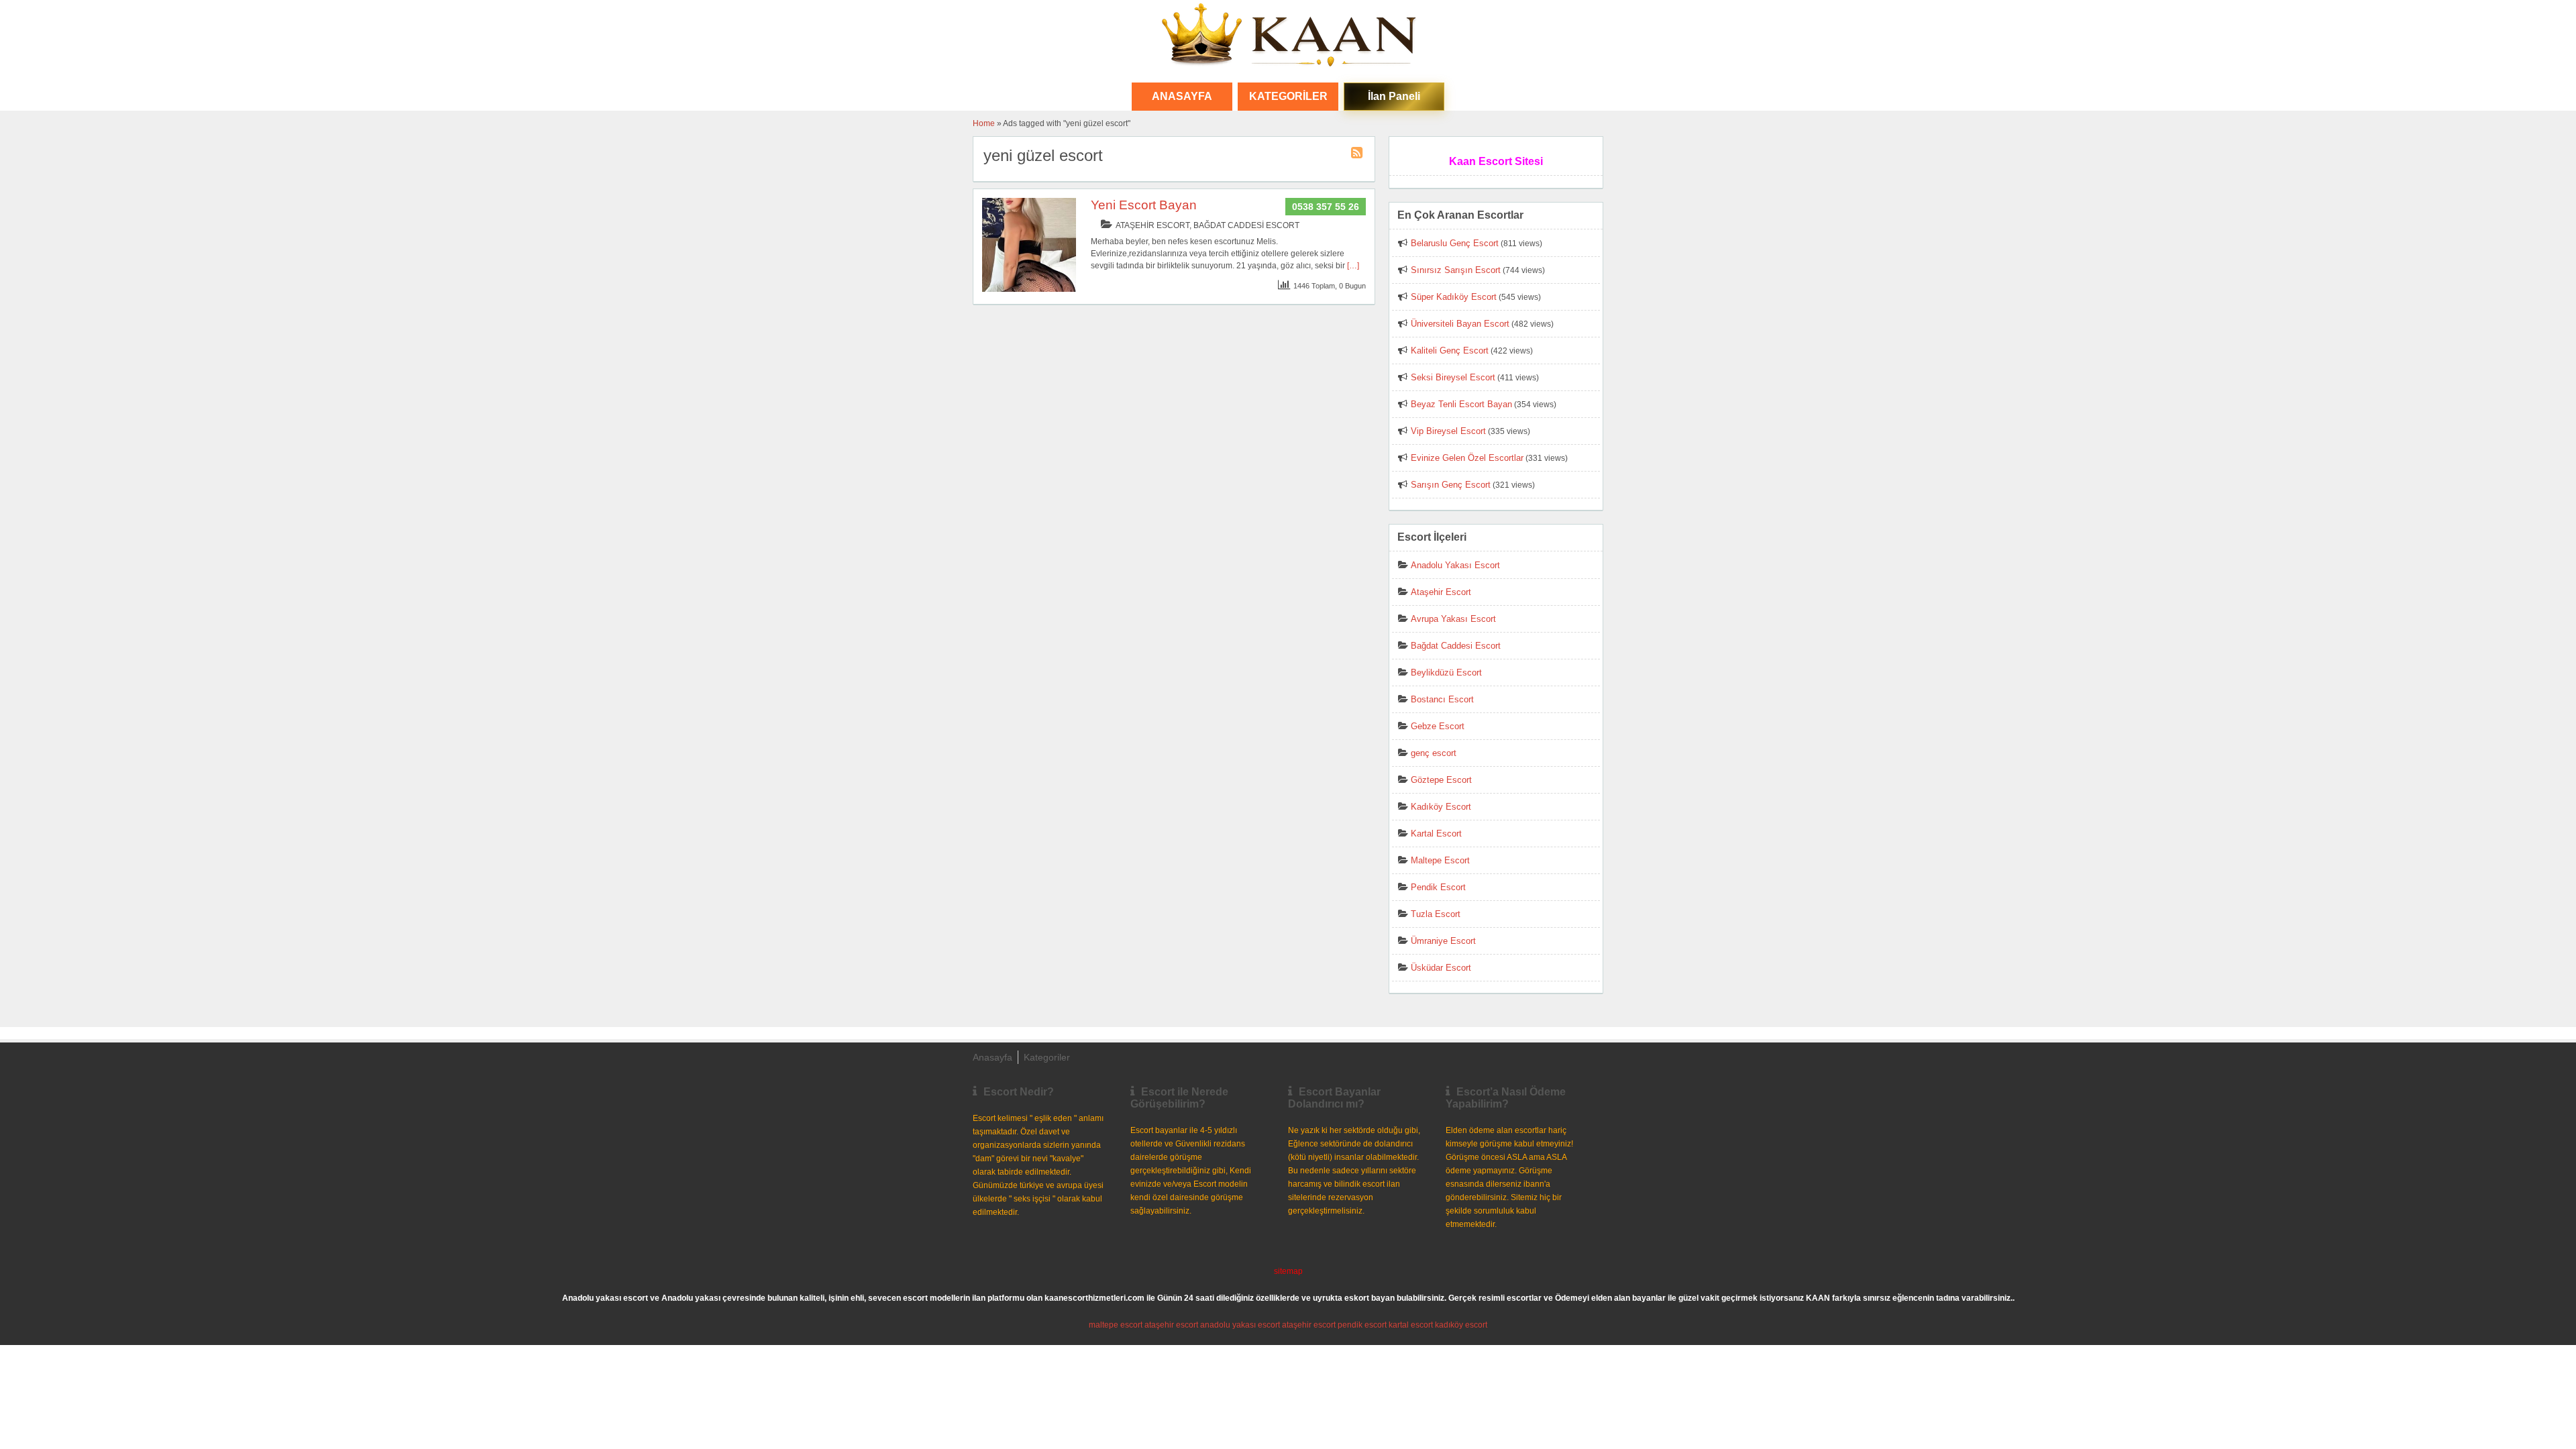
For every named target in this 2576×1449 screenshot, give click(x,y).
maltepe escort (1116, 1325)
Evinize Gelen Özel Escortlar (1467, 458)
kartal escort (1411, 1325)
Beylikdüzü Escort (1446, 673)
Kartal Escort (1436, 834)
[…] (1353, 266)
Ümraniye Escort (1443, 941)
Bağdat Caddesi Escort (1246, 225)
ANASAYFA (1182, 96)
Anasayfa (992, 1057)
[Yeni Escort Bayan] (1029, 289)
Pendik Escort (1438, 887)
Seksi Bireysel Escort (1453, 377)
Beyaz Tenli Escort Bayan (1461, 404)
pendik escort (1362, 1325)
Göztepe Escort (1441, 780)
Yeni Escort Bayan (1144, 205)
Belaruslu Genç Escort (1455, 243)
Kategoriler (1288, 96)
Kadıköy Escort (1441, 807)
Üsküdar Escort (1441, 968)
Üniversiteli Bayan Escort (1460, 324)
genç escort (1434, 753)
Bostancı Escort (1442, 699)
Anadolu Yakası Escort (1455, 565)
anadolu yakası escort (1240, 1325)
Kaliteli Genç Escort (1450, 351)
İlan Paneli (1394, 96)
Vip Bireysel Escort (1448, 431)
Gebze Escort (1438, 726)
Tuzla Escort (1436, 914)
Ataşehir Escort (1152, 225)
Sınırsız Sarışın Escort (1456, 270)
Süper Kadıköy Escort (1454, 297)
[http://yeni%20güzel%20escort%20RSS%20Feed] (1358, 155)
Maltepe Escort (1440, 860)
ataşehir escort (1171, 1325)
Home (984, 123)
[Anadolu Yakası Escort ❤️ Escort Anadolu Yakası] (1288, 36)
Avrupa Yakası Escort (1453, 619)
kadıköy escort (1461, 1325)
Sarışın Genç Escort (1451, 485)
